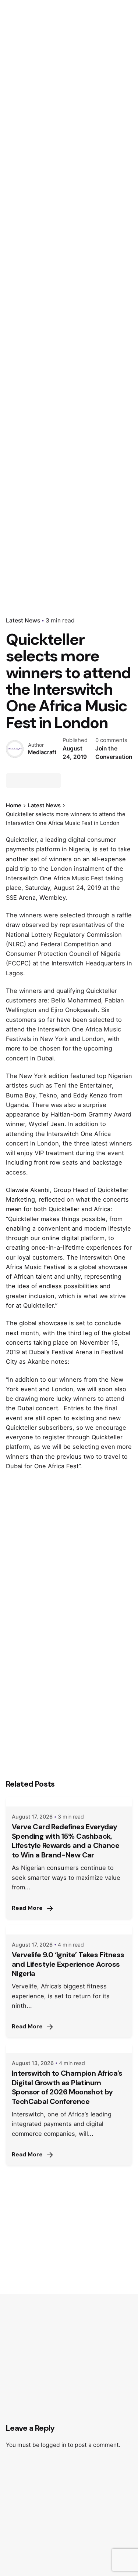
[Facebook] (14, 781)
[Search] (123, 154)
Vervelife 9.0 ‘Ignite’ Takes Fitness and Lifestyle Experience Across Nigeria (68, 1964)
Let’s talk (93, 154)
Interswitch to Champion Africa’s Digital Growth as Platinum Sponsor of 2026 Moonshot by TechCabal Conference (67, 2087)
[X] (27, 781)
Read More (27, 1908)
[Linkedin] (40, 781)
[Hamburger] (16, 154)
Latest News (23, 620)
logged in (54, 2445)
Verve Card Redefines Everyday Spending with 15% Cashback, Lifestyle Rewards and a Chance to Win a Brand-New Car (66, 1841)
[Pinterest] (53, 781)
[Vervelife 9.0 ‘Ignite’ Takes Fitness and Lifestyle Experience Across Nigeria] (69, 1929)
